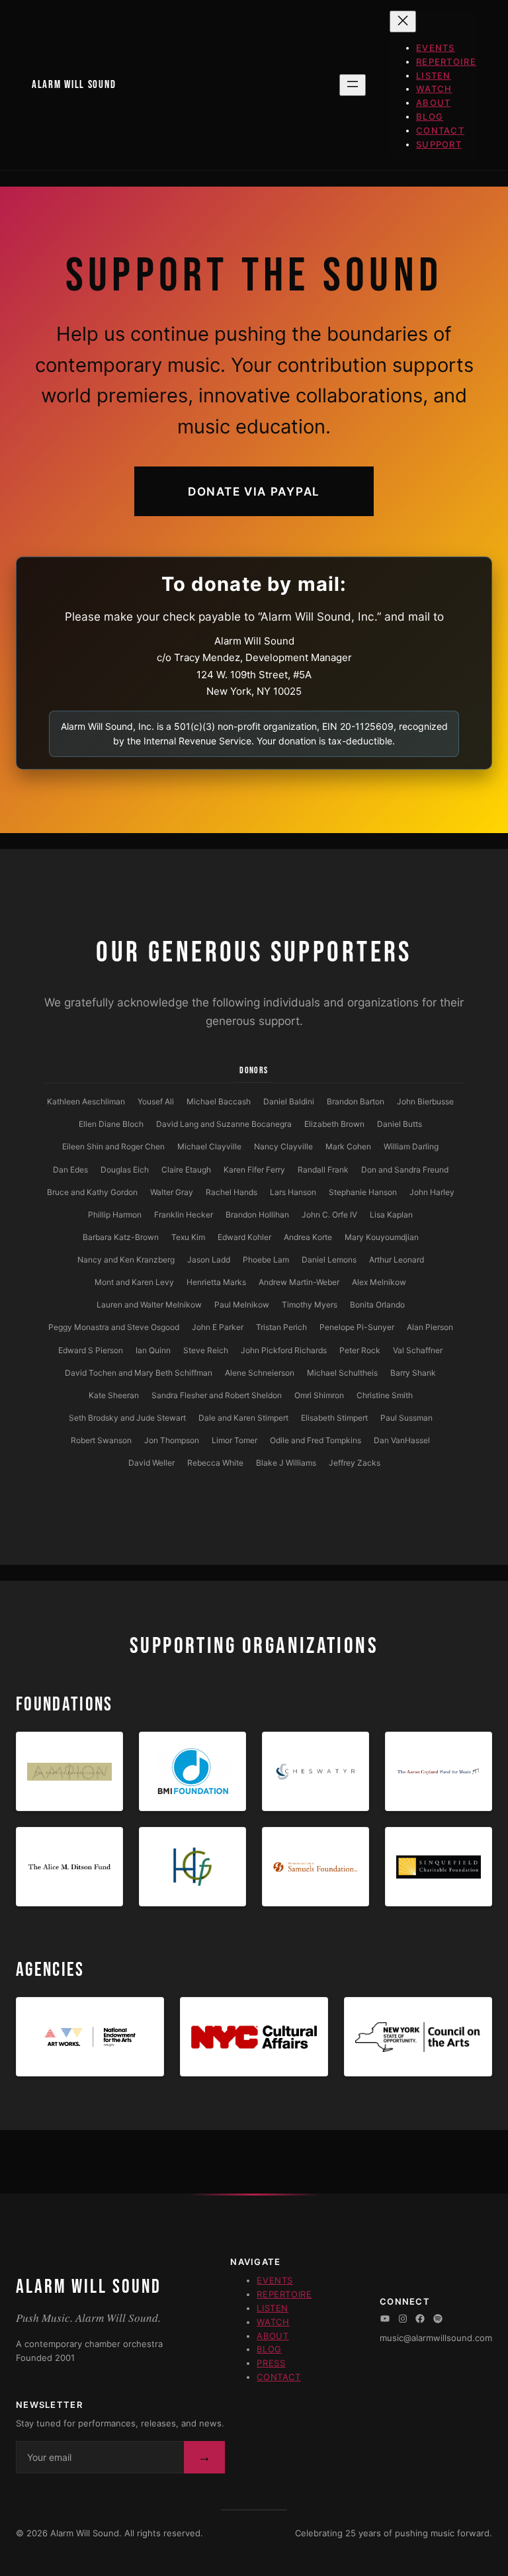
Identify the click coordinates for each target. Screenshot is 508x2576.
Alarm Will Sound (74, 85)
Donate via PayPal (254, 491)
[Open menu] (353, 85)
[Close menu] (403, 22)
